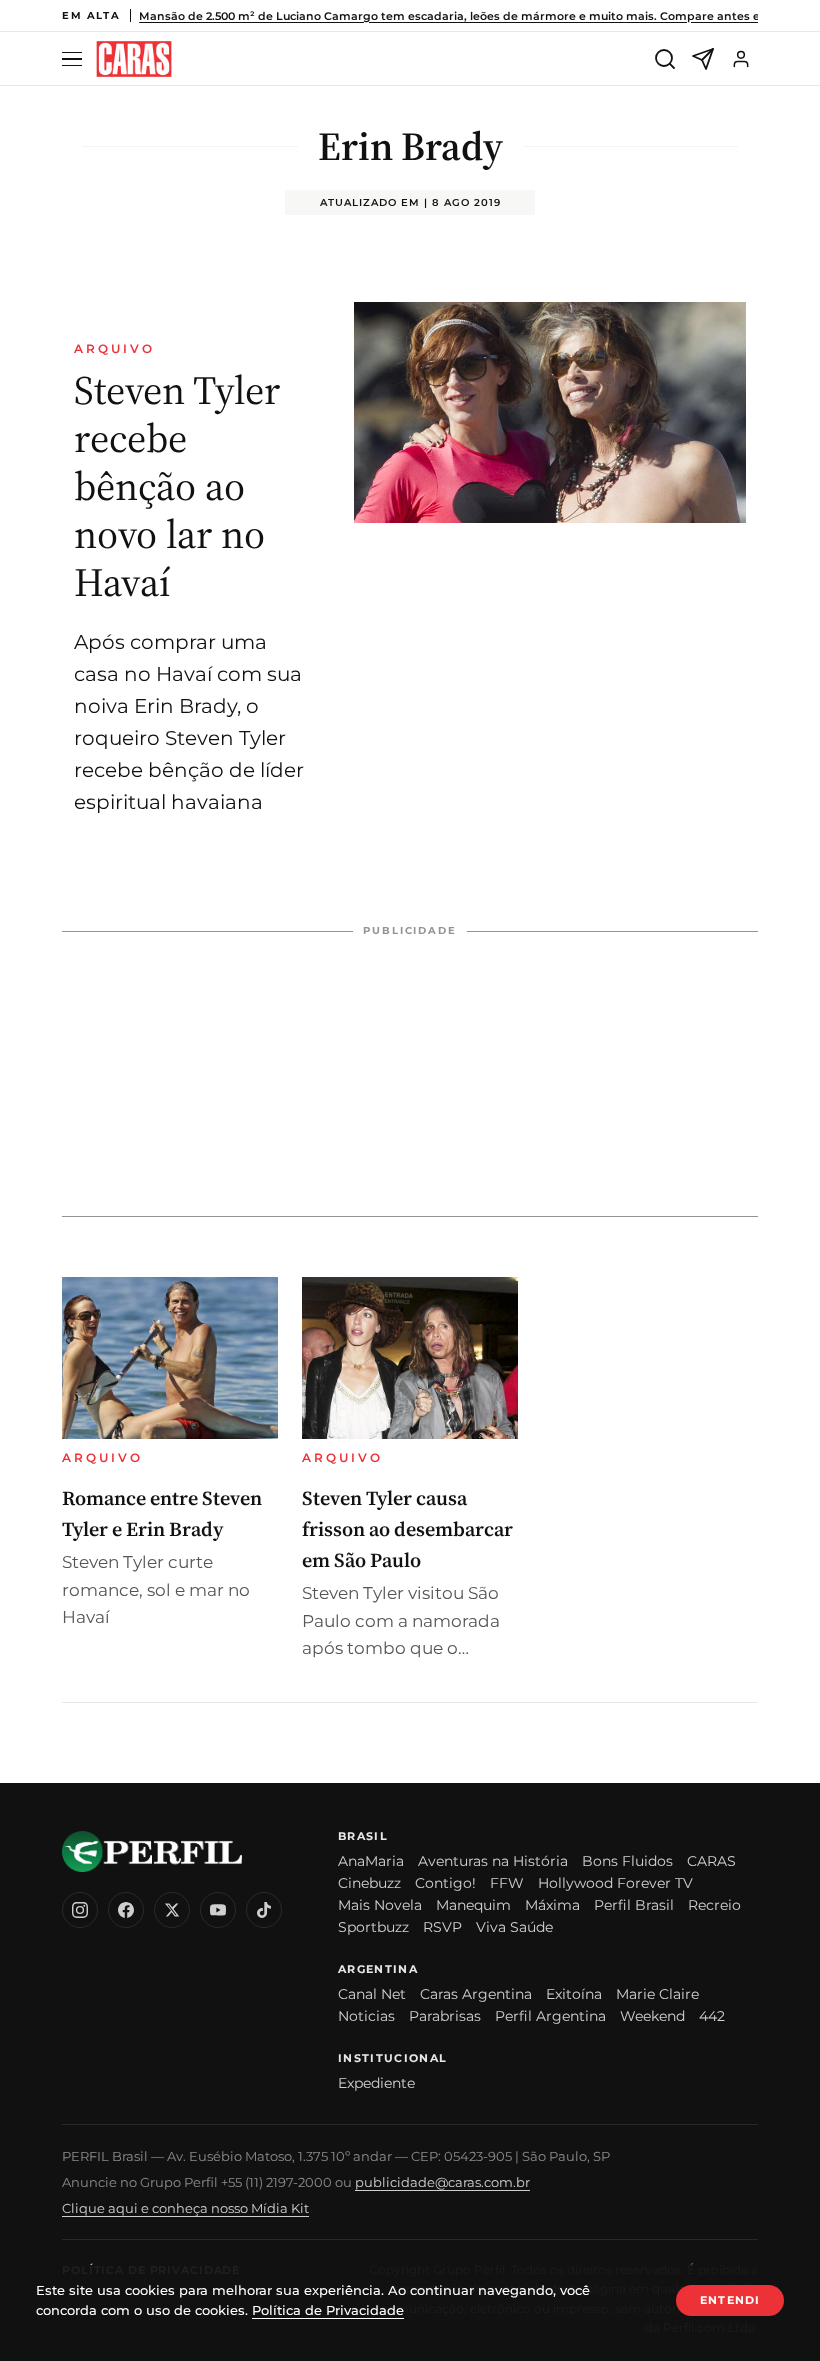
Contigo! (445, 1883)
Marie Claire (657, 1994)
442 (712, 2016)
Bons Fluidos (627, 1861)
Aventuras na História (493, 1861)
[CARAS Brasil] (134, 59)
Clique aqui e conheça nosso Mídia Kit (185, 2208)
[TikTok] (264, 1910)
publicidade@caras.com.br (442, 2182)
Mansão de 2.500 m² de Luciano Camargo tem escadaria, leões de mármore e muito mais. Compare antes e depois (470, 16)
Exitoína (574, 1994)
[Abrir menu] (75, 59)
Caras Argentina (476, 1994)
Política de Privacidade (328, 2310)
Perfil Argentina (550, 2016)
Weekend (652, 2016)
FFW (507, 1883)
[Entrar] (741, 59)
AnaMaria (371, 1861)
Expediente (376, 2083)
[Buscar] (665, 59)
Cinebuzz (369, 1883)
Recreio (714, 1905)
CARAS (711, 1861)
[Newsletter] (703, 59)
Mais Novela (380, 1905)
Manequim (473, 1905)
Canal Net (372, 1994)
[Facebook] (126, 1910)
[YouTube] (218, 1910)
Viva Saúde (514, 1927)
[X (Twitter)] (172, 1910)
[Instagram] (80, 1910)
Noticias (366, 2016)
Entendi (730, 2300)
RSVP (442, 1927)
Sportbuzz (373, 1927)
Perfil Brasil (634, 1905)
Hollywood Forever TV (615, 1883)
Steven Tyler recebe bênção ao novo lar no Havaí (177, 486)
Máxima (552, 1905)
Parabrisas (445, 2016)
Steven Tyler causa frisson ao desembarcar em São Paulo (407, 1529)
